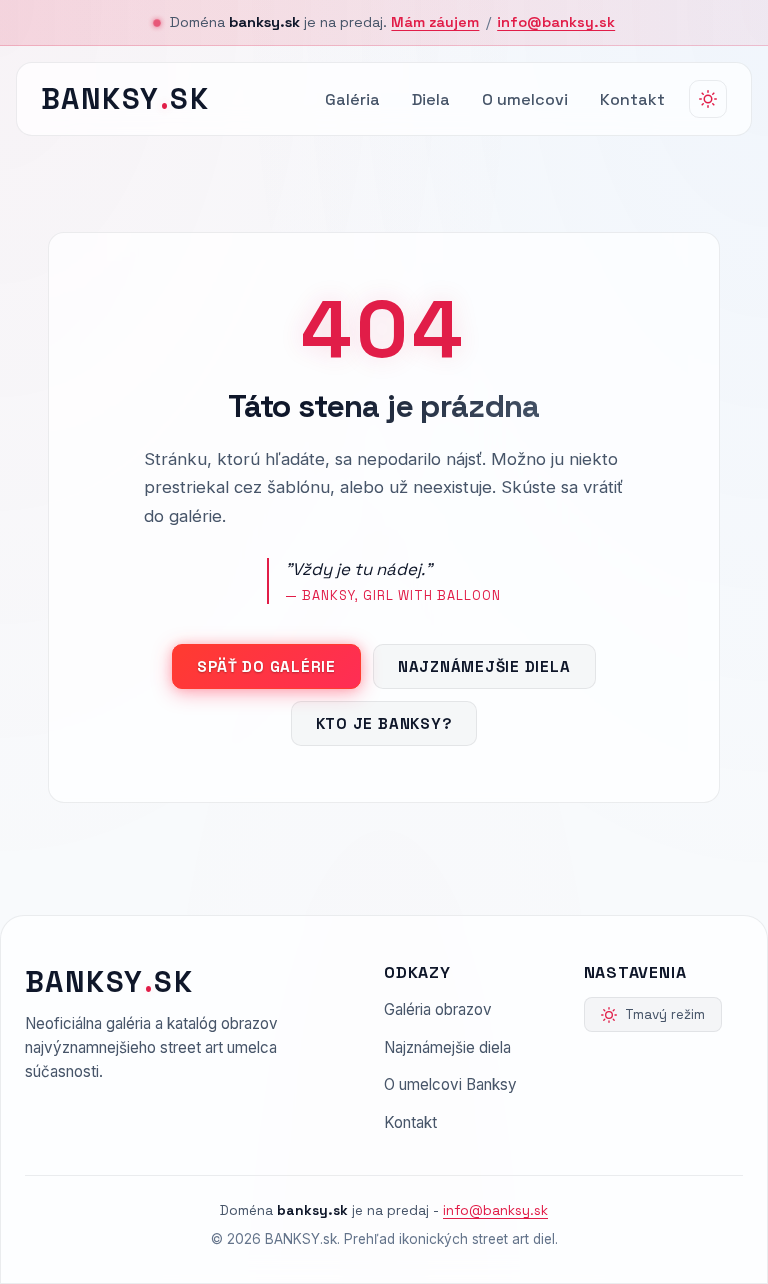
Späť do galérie (266, 666)
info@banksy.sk (556, 22)
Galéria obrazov (438, 1009)
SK (125, 99)
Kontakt (632, 99)
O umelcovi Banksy (450, 1084)
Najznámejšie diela (484, 666)
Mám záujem (435, 22)
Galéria (352, 99)
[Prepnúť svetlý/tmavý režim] (708, 99)
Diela (431, 99)
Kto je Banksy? (384, 723)
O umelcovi (525, 99)
